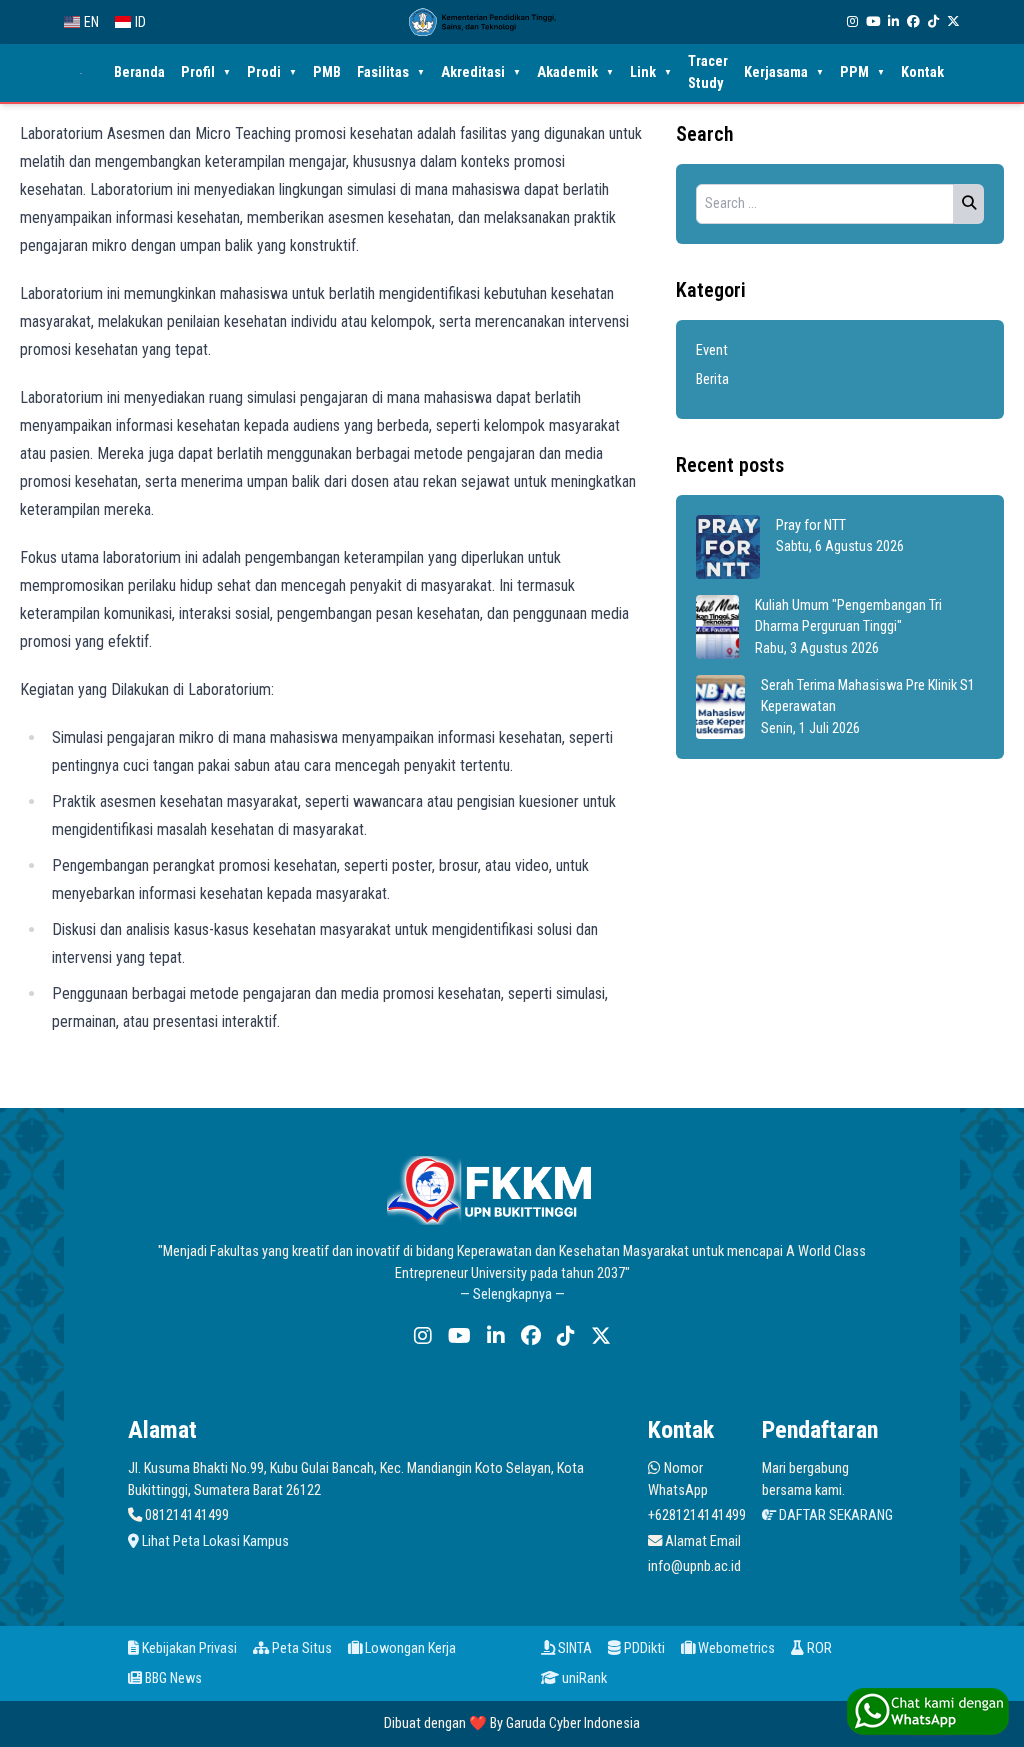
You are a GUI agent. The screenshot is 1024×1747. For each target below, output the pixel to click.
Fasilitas (391, 72)
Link (651, 72)
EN (91, 22)
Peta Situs (300, 1648)
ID (140, 22)
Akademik (575, 72)
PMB (327, 72)
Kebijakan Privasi (188, 1648)
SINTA (573, 1648)
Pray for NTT (811, 525)
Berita (712, 379)
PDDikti (643, 1648)
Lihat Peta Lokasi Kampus (214, 1541)
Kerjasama (784, 72)
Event (712, 350)
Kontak (922, 72)
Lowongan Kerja (409, 1648)
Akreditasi (481, 72)
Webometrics (735, 1648)
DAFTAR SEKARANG (834, 1515)
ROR (818, 1648)
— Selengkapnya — (512, 1294)
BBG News (172, 1678)
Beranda (139, 72)
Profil (206, 72)
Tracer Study (708, 72)
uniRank (583, 1678)
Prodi (272, 72)
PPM (862, 72)
